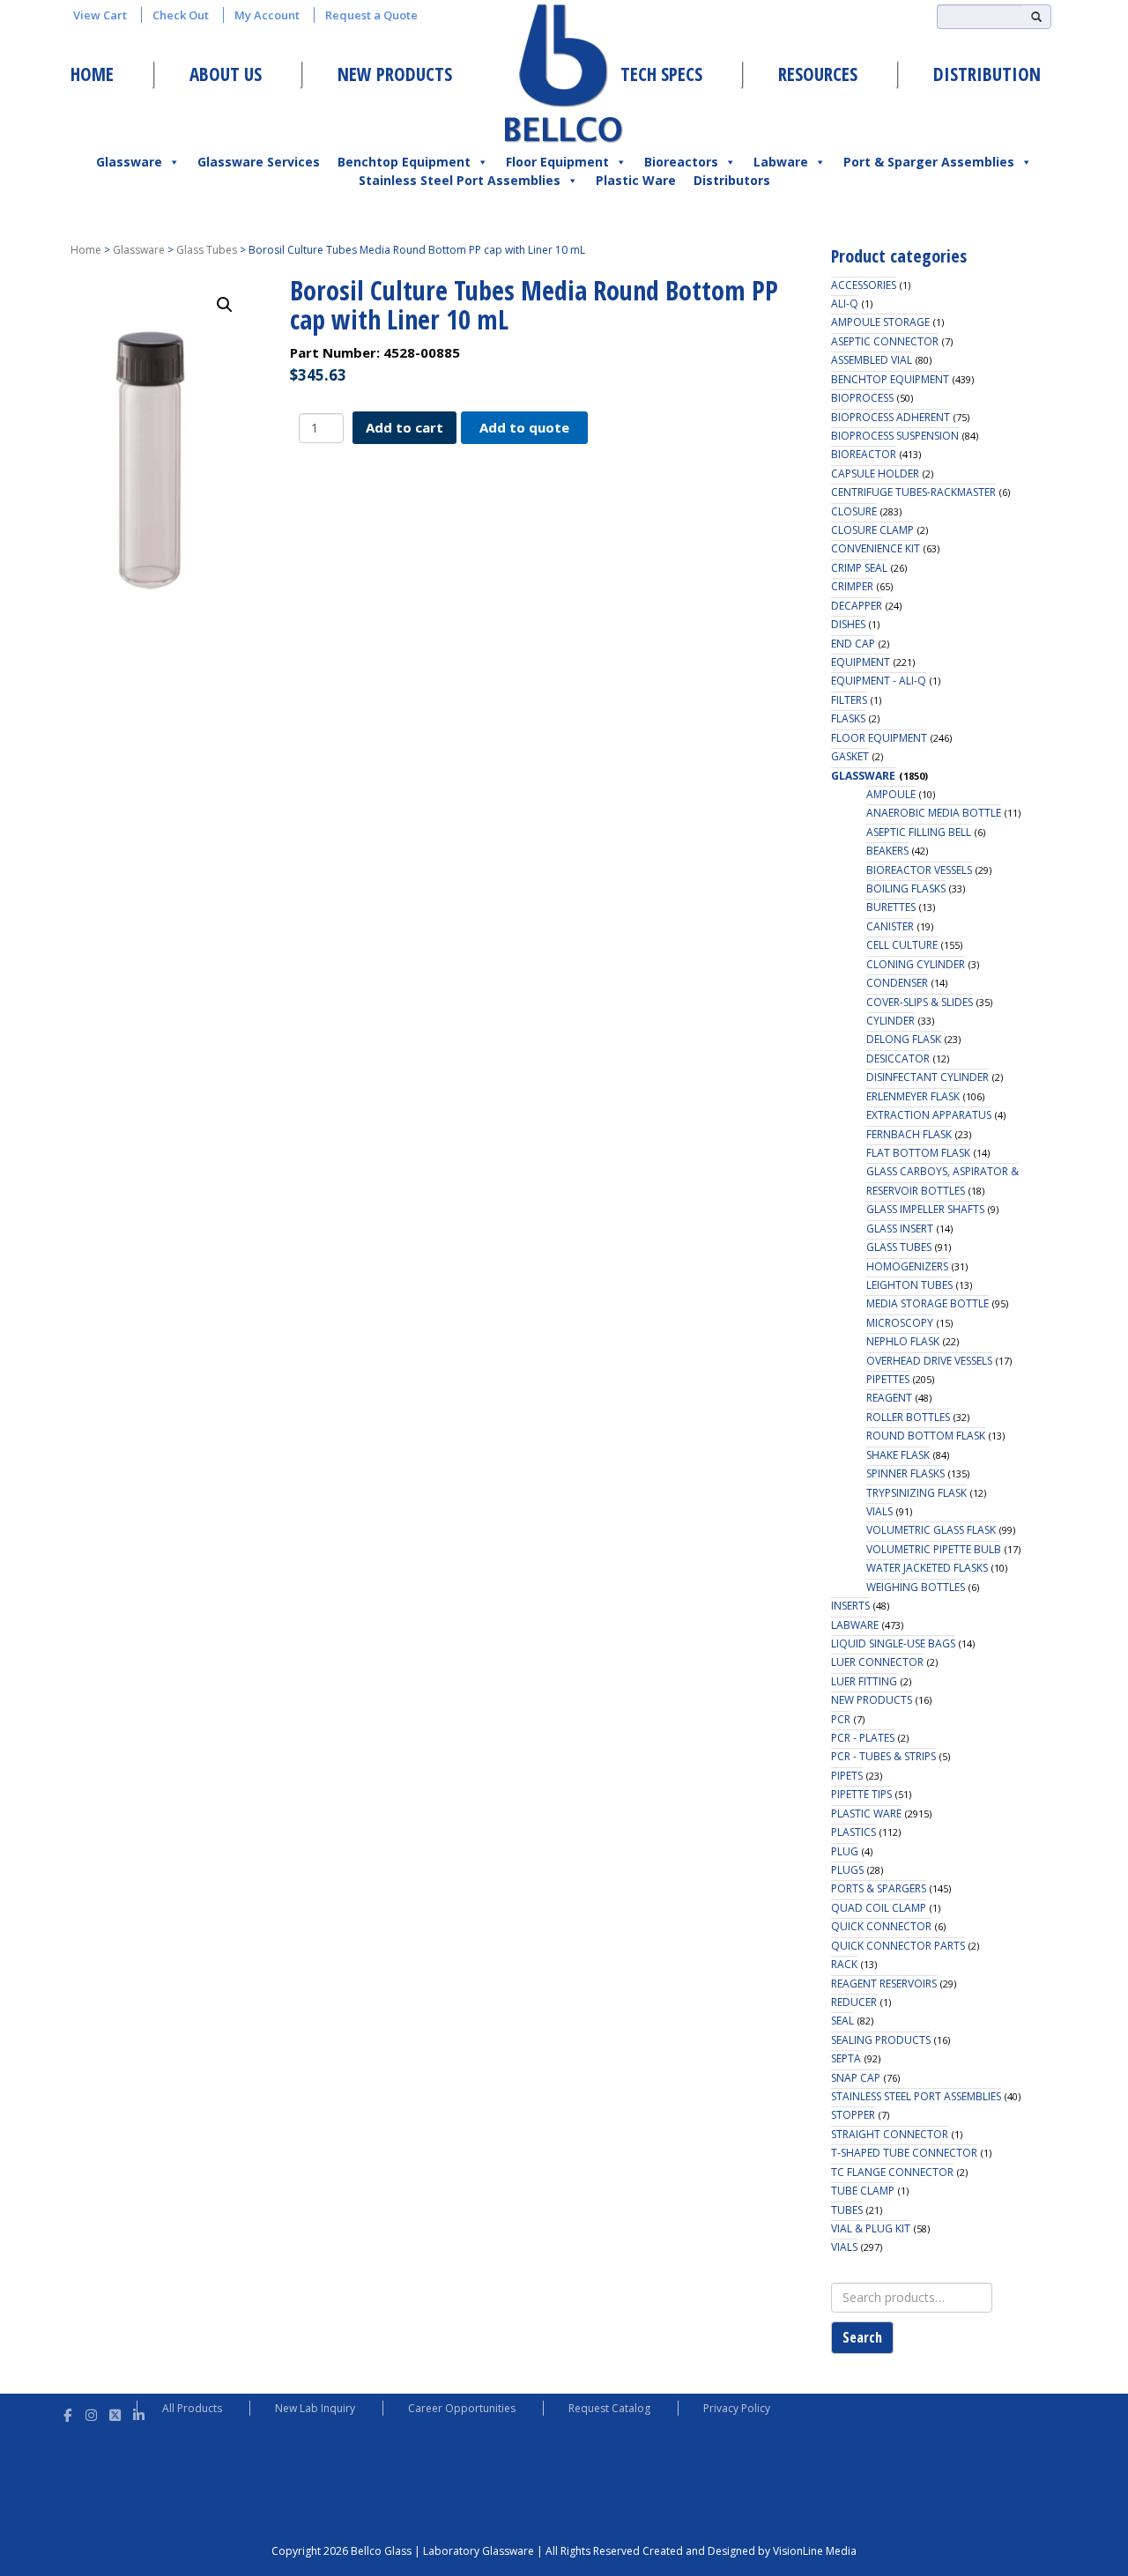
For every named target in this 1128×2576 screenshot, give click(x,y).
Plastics (853, 1832)
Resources (818, 74)
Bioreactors (681, 162)
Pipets (847, 1776)
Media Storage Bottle (928, 1303)
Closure (854, 511)
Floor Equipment (557, 162)
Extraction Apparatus (929, 1115)
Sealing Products (881, 2040)
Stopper (853, 2115)
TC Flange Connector (892, 2172)
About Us (226, 74)
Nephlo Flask (903, 1341)
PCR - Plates (863, 1738)
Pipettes (888, 1379)
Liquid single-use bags (893, 1643)
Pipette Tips (861, 1794)
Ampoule (891, 794)
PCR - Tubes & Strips (883, 1756)
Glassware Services (259, 162)
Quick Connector (881, 1926)
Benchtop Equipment (404, 162)
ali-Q (845, 303)
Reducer (854, 2002)
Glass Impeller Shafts (925, 1209)
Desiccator (898, 1059)
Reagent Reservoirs (884, 1984)
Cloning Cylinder (916, 964)
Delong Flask (904, 1039)
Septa (846, 2058)
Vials (879, 1511)
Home (92, 74)
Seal (842, 2021)
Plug (845, 1851)
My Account (267, 15)
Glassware (129, 162)
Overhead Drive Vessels (929, 1361)
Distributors (732, 180)
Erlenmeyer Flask (913, 1096)
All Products (192, 2408)
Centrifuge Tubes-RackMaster (913, 492)
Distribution (987, 74)
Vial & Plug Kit (871, 2228)
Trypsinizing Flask (916, 1493)
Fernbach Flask (909, 1134)
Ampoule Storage (880, 322)
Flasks (848, 718)
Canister (890, 926)
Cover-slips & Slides (920, 1002)
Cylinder (891, 1021)
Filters (849, 700)
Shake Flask (898, 1455)
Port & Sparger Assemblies (929, 162)
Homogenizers (907, 1266)
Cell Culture (902, 945)
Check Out (181, 15)
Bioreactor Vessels (919, 870)
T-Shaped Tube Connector (904, 2153)
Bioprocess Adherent (891, 417)
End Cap (853, 644)
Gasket (850, 756)
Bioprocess (862, 398)
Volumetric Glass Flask (931, 1530)
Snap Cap (856, 2078)
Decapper (857, 606)
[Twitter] (115, 2413)
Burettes (891, 907)
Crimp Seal (859, 568)
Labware (781, 162)
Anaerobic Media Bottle (934, 813)
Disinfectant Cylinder (928, 1077)
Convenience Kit (876, 548)
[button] (225, 305)
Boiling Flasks (906, 888)
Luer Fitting (864, 1681)
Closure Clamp (872, 530)
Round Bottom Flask (926, 1436)
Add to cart (404, 427)
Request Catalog (609, 2408)
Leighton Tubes (909, 1285)
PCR (841, 1719)
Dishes (848, 624)
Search (862, 2337)
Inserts (850, 1606)
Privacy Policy (737, 2408)
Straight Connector (890, 2134)
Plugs (847, 1870)
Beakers (887, 851)
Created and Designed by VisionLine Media (750, 2551)
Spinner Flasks (905, 1473)
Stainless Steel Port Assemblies (460, 180)
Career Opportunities (462, 2408)
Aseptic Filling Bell (919, 832)
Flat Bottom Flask (918, 1153)
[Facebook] (67, 2413)
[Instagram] (91, 2413)
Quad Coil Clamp (879, 1908)
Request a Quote (371, 15)
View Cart (100, 15)
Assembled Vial (872, 360)
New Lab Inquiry (315, 2408)
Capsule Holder (875, 474)
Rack (844, 1964)
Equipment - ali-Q (879, 681)
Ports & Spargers (879, 1888)
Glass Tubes (207, 250)
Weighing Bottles (916, 1587)
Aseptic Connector (885, 341)
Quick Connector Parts (898, 1946)
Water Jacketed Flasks (927, 1568)
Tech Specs (661, 74)
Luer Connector (877, 1662)
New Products (395, 74)
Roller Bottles (908, 1417)
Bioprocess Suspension (895, 436)
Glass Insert (900, 1229)
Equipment (861, 662)
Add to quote (524, 427)
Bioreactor (864, 454)
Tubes (847, 2210)
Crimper (852, 586)
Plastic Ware (636, 180)
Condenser (897, 983)
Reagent (889, 1398)
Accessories (864, 285)
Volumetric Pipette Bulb (934, 1549)
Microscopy (900, 1323)
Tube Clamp (863, 2191)
